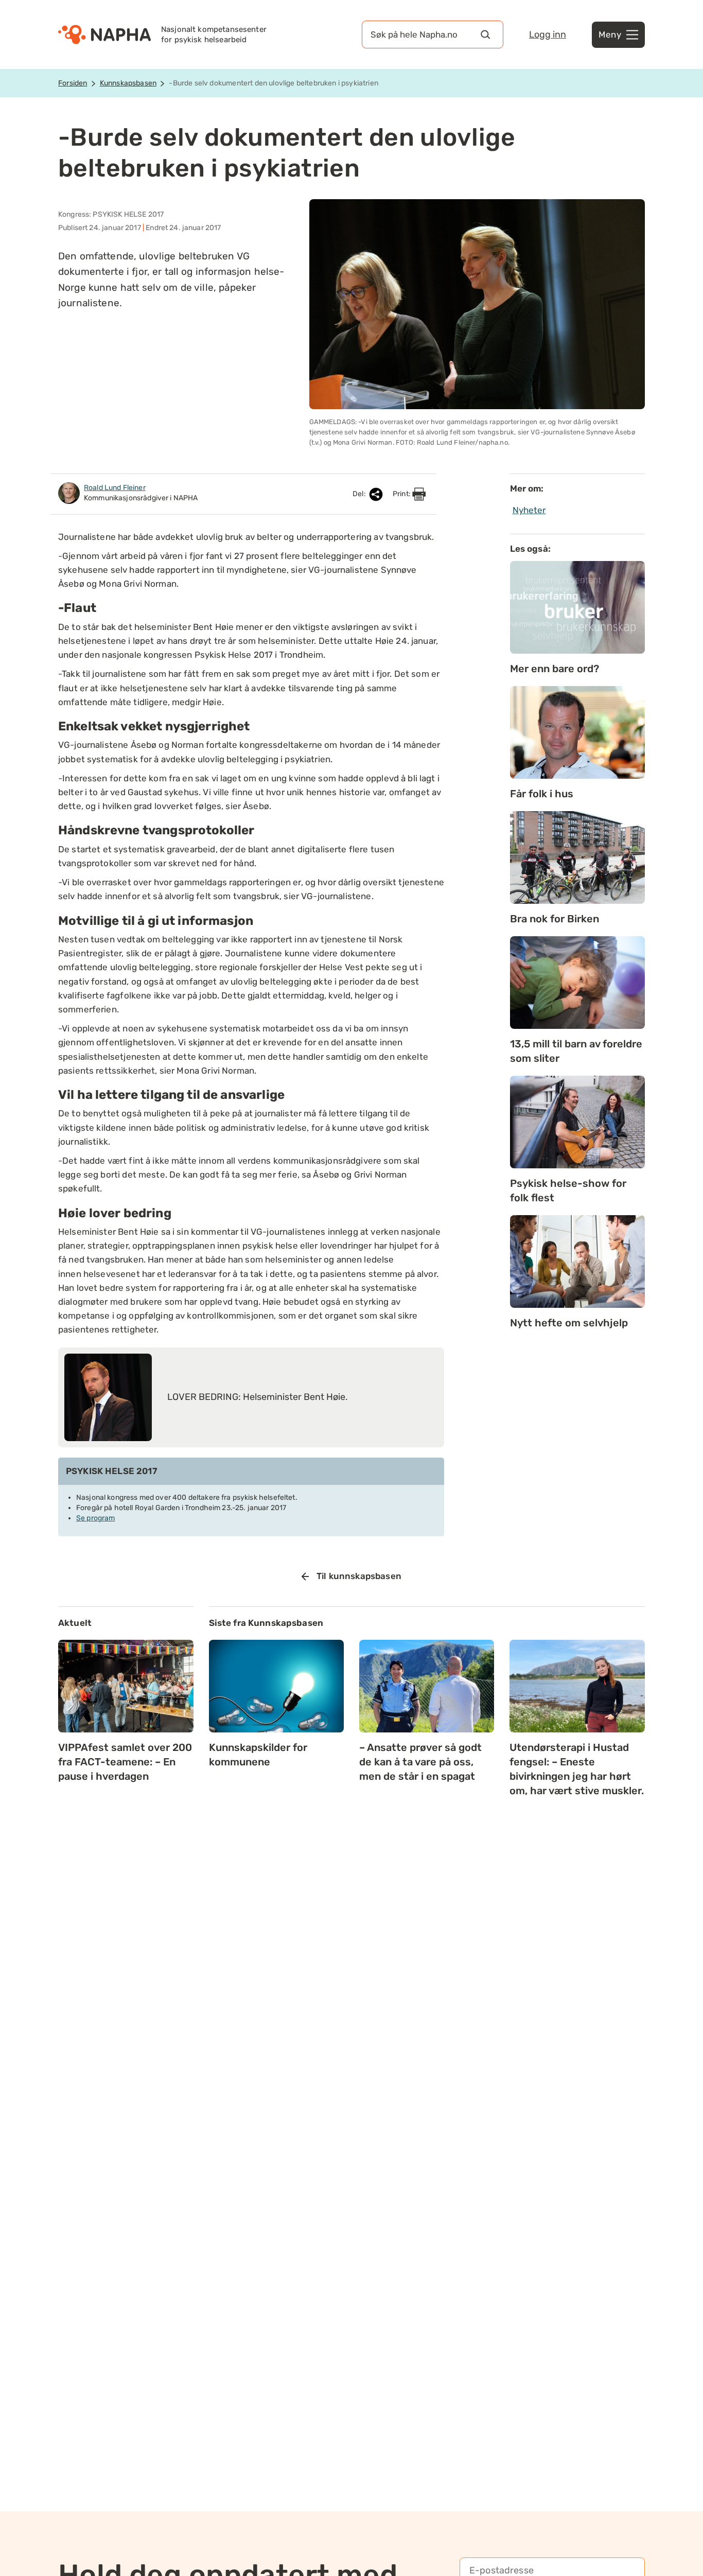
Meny (610, 34)
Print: (402, 494)
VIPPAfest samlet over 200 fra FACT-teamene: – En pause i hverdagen (125, 1762)
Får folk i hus (542, 794)
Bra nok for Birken (555, 919)
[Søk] (485, 34)
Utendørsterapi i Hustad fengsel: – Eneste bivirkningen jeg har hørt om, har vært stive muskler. (577, 1769)
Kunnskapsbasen (128, 83)
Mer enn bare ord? (555, 669)
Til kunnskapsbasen (359, 1576)
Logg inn (548, 34)
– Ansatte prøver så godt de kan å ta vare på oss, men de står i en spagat (420, 1762)
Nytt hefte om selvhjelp (569, 1323)
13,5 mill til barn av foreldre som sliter (576, 1051)
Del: (360, 494)
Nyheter (529, 510)
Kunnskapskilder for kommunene (258, 1755)
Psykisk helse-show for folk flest (568, 1190)
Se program (96, 1518)
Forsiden (73, 83)
